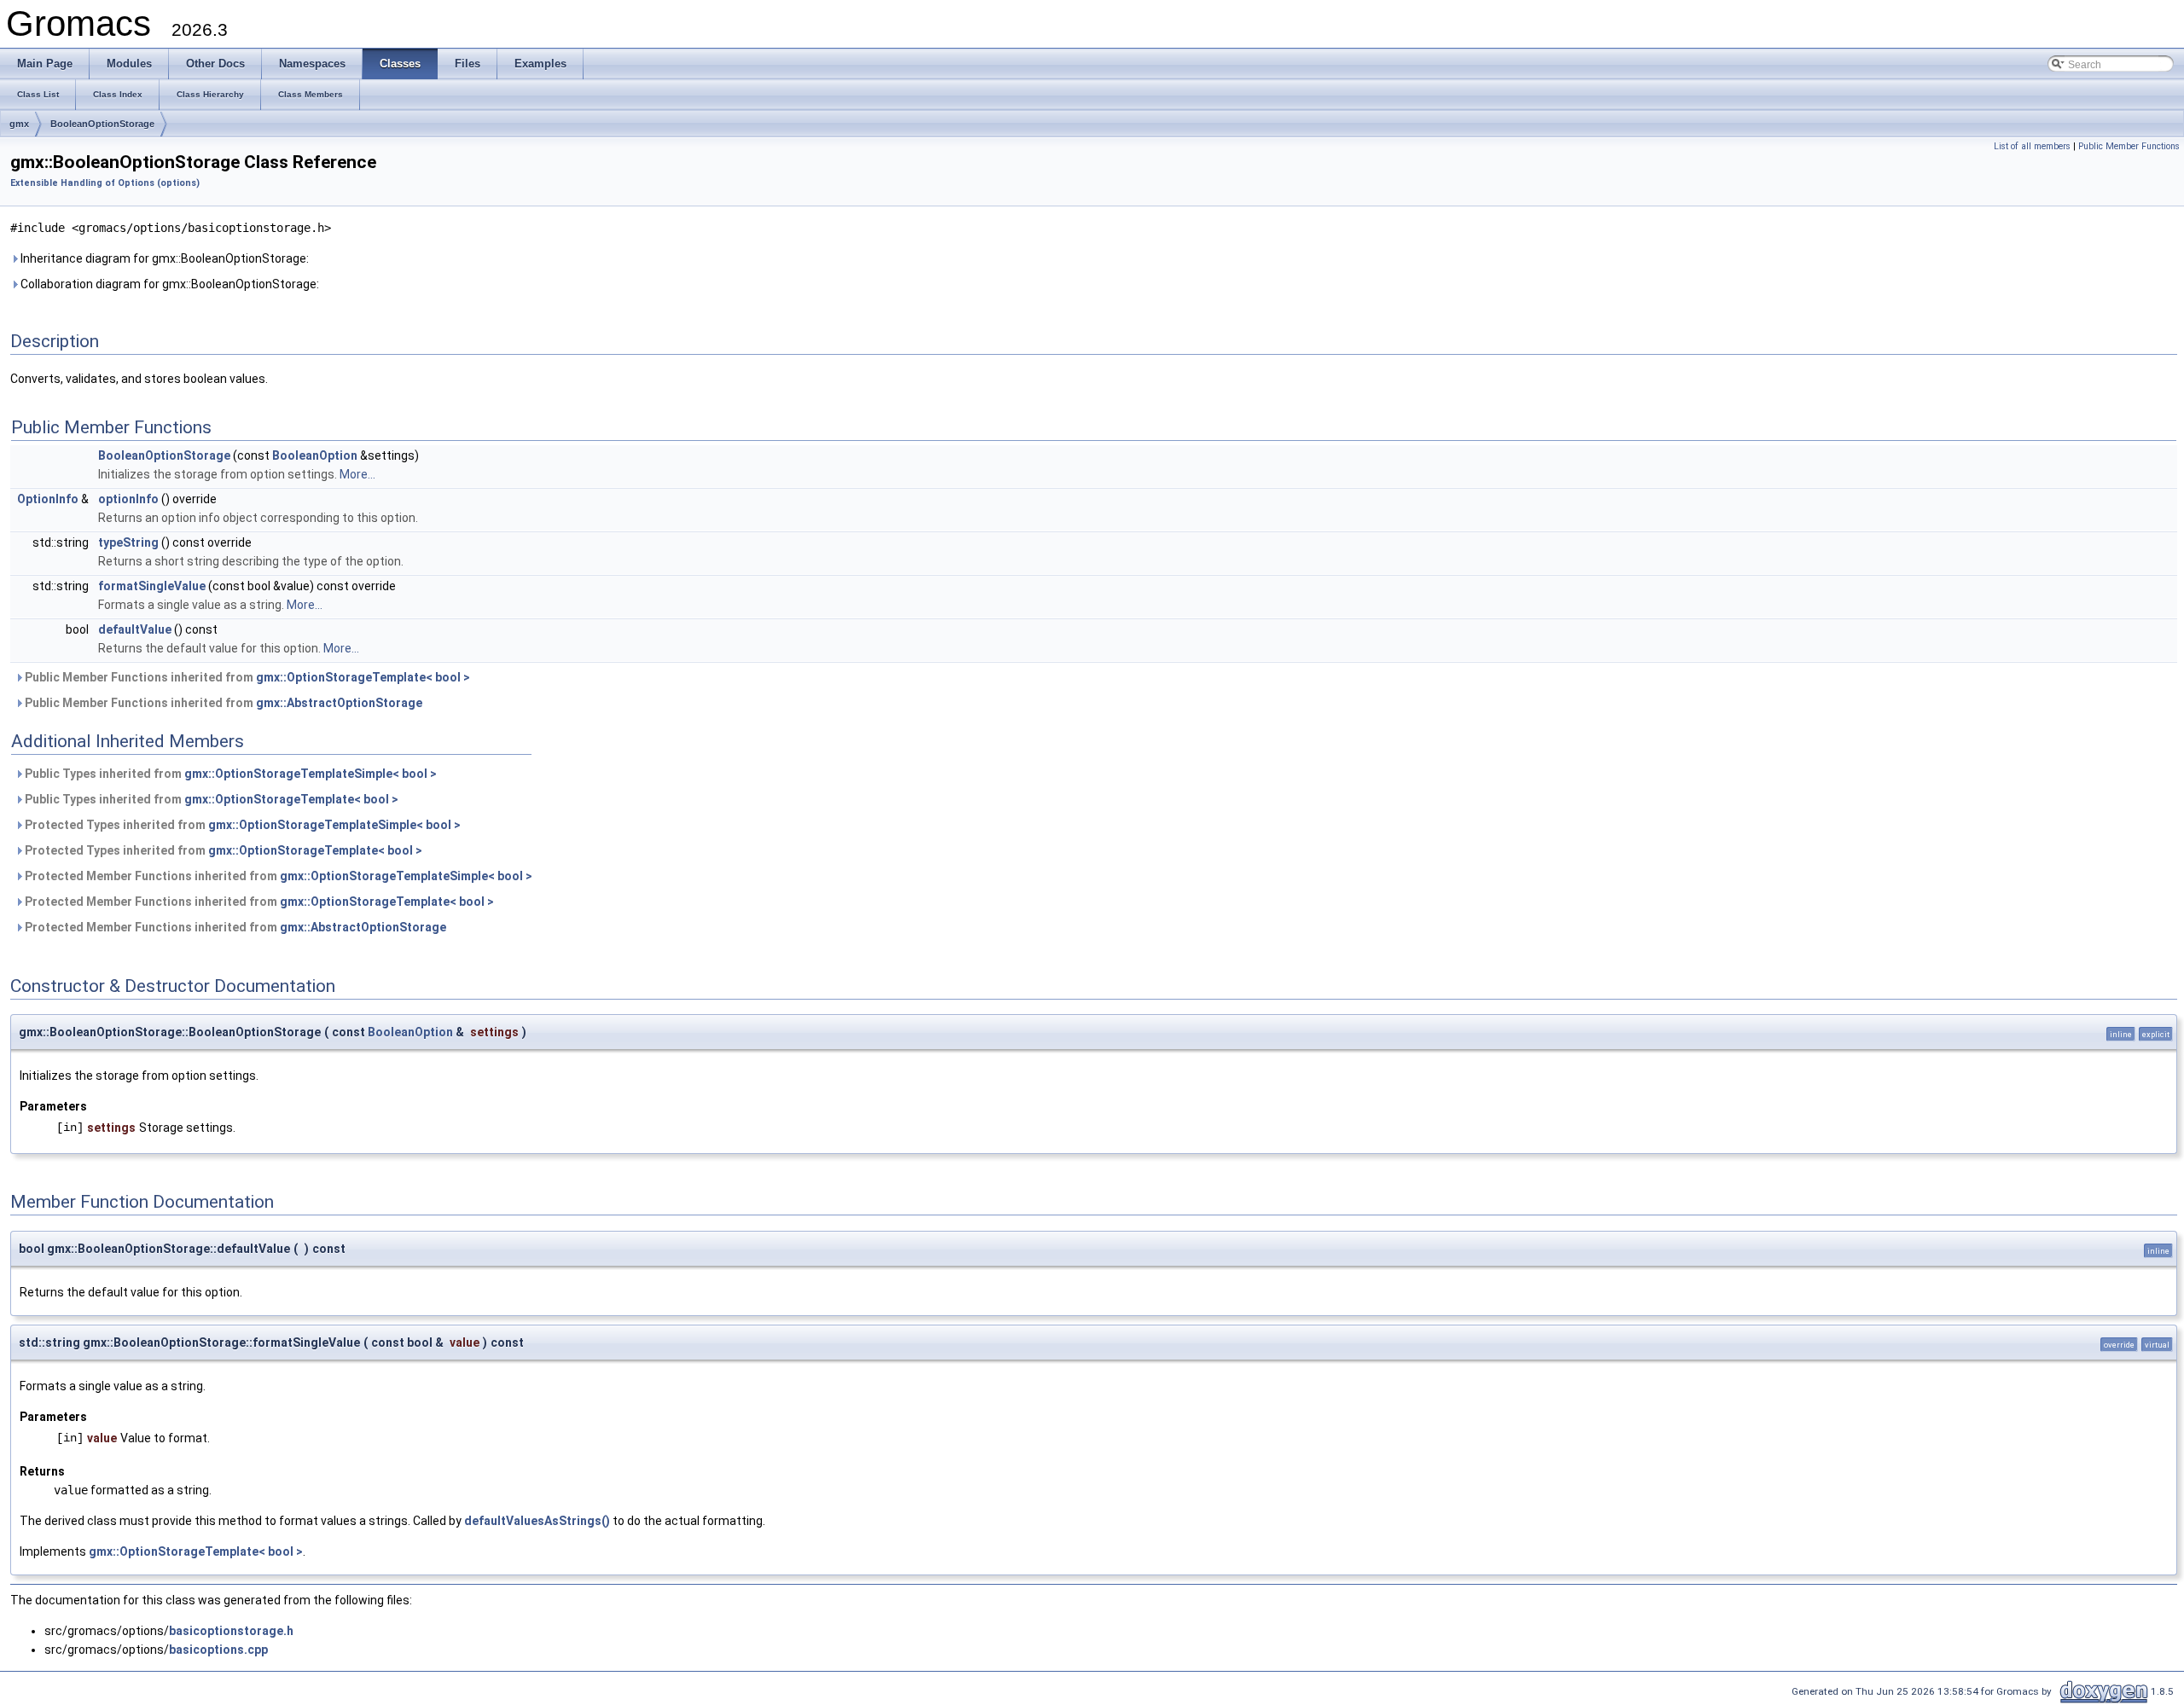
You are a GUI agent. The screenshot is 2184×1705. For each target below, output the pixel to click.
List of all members (2032, 146)
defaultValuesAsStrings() (537, 1521)
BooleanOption (315, 455)
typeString (128, 542)
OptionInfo (48, 499)
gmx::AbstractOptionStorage (339, 703)
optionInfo (128, 499)
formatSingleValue (152, 586)
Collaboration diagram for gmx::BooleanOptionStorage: (168, 284)
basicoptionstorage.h (231, 1631)
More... (357, 474)
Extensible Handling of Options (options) (105, 183)
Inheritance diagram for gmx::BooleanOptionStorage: (163, 258)
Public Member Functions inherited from (246, 677)
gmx (19, 124)
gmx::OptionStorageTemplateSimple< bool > (311, 774)
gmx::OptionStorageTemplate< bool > (363, 677)
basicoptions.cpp (218, 1650)
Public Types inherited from (229, 774)
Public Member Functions (2129, 146)
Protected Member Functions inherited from (277, 876)
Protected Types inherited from (241, 825)
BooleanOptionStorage (102, 124)
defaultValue (135, 629)
